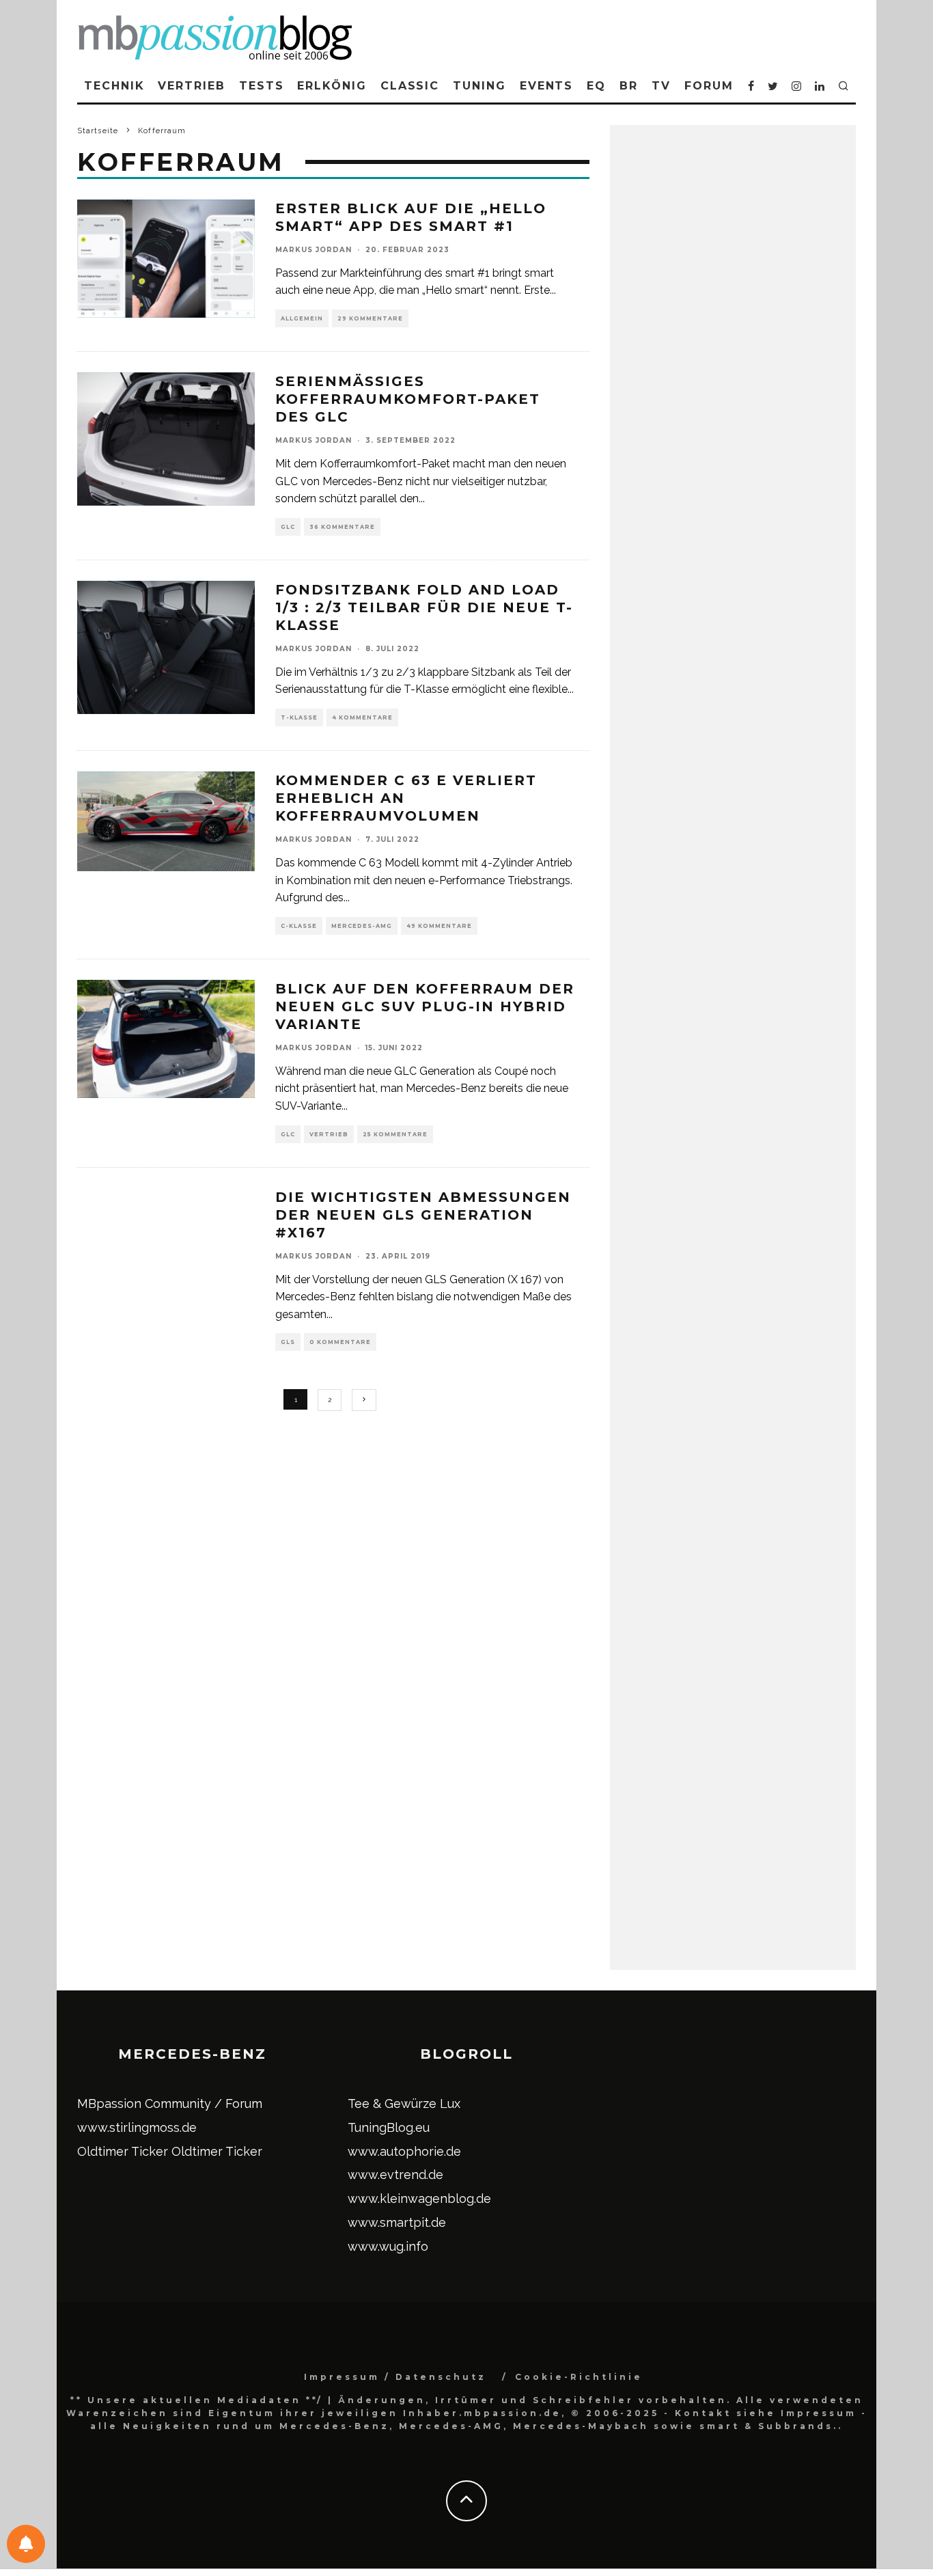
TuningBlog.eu (389, 2127)
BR (629, 86)
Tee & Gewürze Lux (404, 2104)
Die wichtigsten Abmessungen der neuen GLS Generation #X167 (423, 1215)
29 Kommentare (370, 318)
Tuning (479, 86)
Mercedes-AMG (362, 926)
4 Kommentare (362, 717)
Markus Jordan (314, 250)
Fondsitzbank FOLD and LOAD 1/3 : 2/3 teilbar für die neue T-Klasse (424, 607)
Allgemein (302, 318)
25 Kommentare (395, 1134)
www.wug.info (388, 2246)
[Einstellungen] (26, 2544)
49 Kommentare (439, 926)
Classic (410, 86)
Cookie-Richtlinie (579, 2377)
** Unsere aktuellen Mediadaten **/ (197, 2400)
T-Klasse (299, 717)
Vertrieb (191, 86)
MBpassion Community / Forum (170, 2104)
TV (661, 86)
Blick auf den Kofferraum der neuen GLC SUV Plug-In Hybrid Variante (425, 1006)
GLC (288, 527)
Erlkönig (332, 86)
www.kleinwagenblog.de (419, 2198)
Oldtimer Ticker (123, 2151)
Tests (262, 86)
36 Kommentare (342, 527)
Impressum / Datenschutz (395, 2377)
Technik (114, 86)
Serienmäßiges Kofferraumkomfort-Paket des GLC (408, 399)
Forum (709, 86)
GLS (288, 1342)
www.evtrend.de (395, 2175)
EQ (596, 86)
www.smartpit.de (397, 2222)
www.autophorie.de (404, 2151)
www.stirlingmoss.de (137, 2127)
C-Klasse (299, 926)
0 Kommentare (340, 1342)
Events (547, 86)
